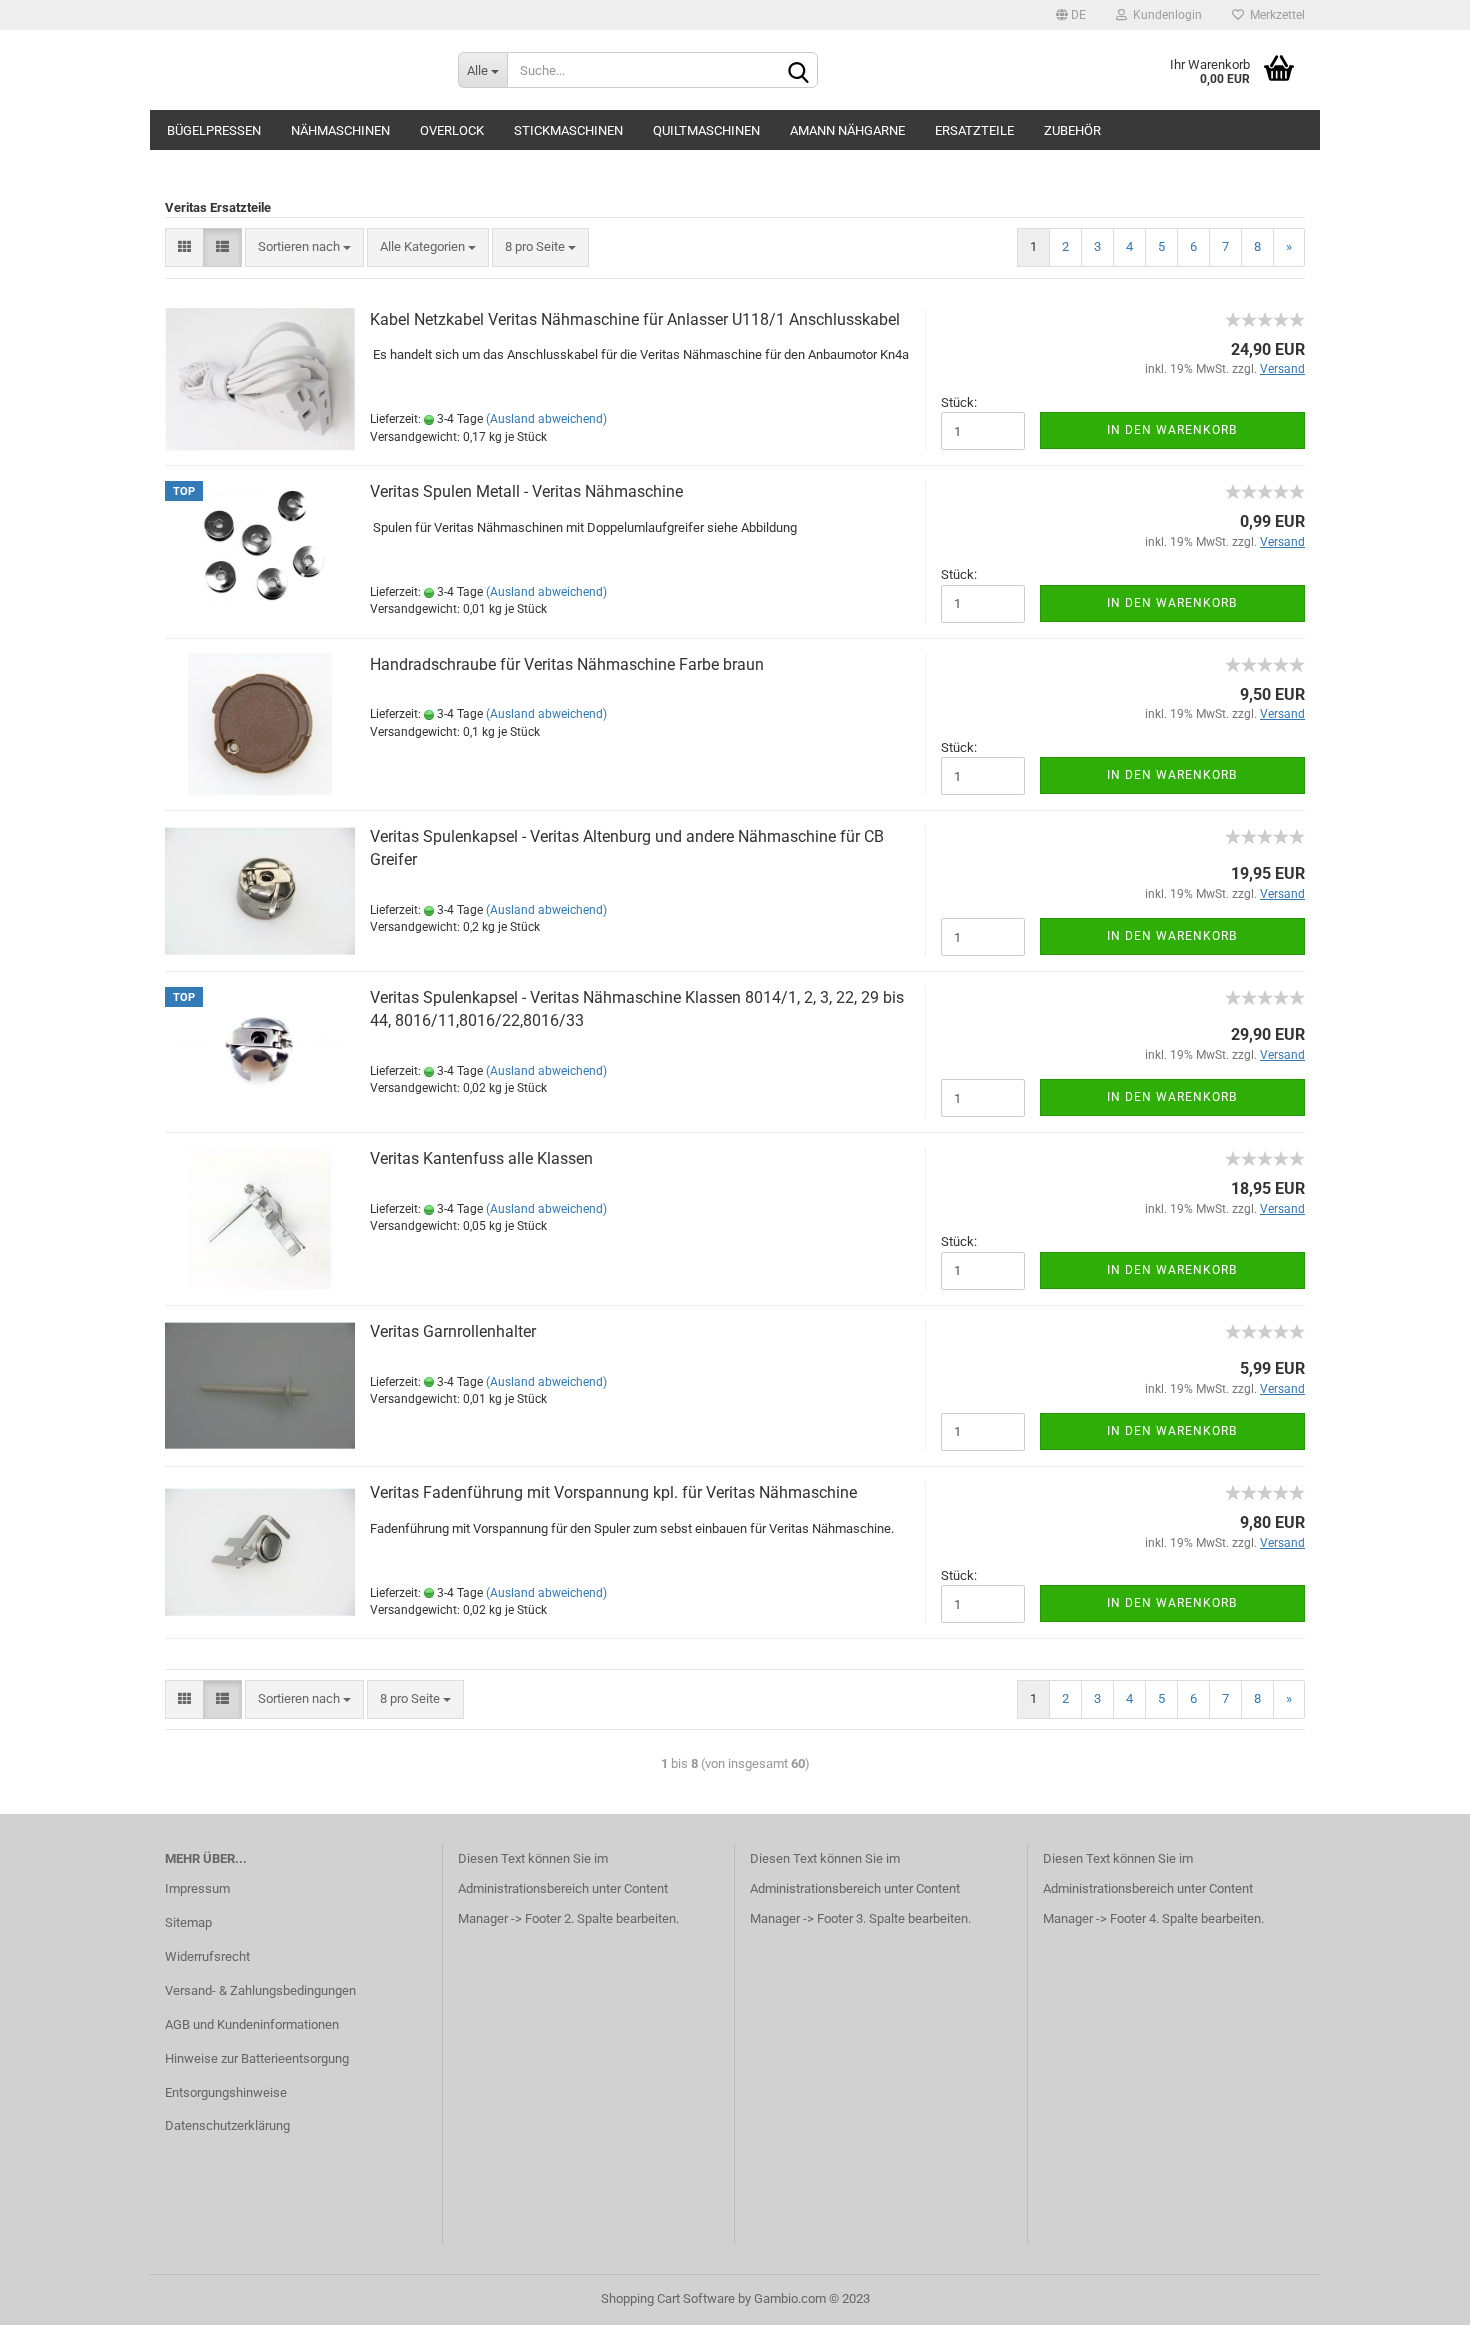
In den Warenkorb (1172, 430)
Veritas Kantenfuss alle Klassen (481, 1158)
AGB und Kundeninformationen (252, 2024)
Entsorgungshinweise (226, 2092)
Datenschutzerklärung (227, 2125)
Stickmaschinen (568, 130)
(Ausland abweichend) (546, 419)
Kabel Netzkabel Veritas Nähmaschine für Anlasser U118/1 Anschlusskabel (635, 319)
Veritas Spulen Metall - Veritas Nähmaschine (526, 491)
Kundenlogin (1164, 15)
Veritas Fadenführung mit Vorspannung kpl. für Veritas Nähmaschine (613, 1492)
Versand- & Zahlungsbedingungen (260, 1990)
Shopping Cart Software (668, 2298)
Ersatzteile (974, 130)
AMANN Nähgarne (847, 130)
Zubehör (1072, 130)
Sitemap (188, 1922)
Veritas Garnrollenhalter (453, 1331)
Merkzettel (1274, 15)
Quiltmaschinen (706, 130)
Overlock (452, 130)
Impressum (197, 1888)
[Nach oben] (1415, 2295)
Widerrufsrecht (207, 1956)
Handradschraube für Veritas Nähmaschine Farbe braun (567, 664)
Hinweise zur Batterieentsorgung (257, 2058)
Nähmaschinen (340, 130)
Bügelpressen (214, 130)
